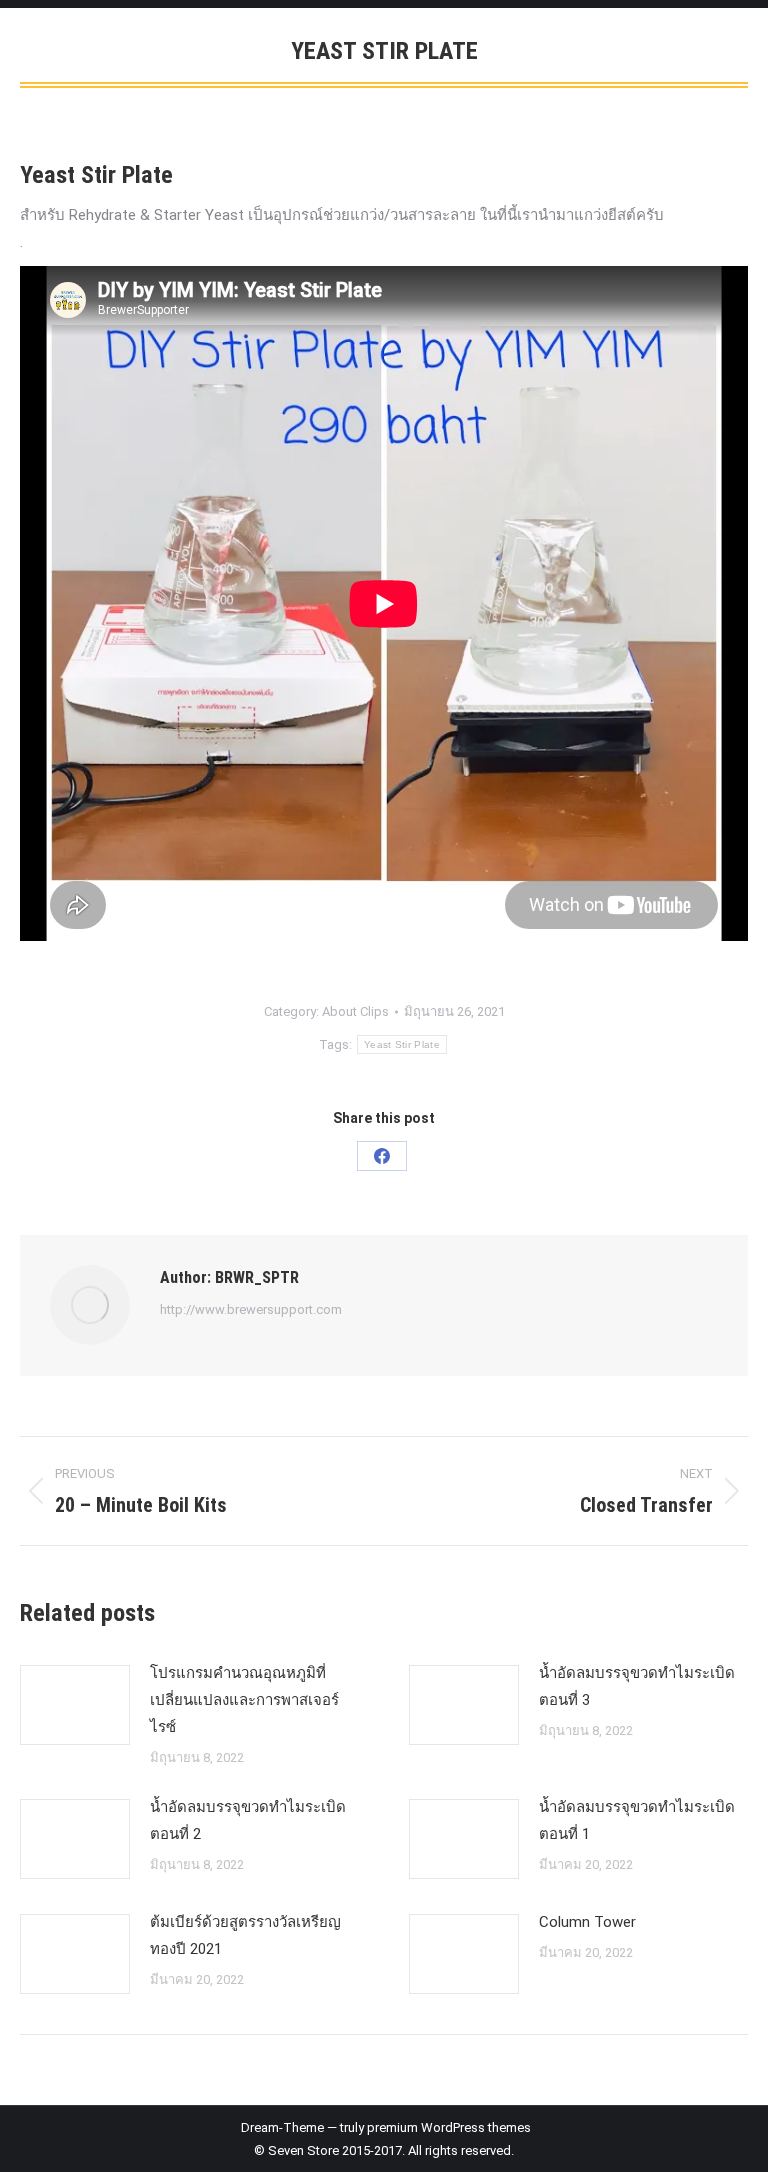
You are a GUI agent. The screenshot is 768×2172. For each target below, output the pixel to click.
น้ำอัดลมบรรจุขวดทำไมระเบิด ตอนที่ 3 (637, 1686)
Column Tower (587, 1922)
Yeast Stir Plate (402, 1044)
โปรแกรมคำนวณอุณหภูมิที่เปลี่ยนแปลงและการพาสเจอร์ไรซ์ (244, 1700)
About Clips (355, 1011)
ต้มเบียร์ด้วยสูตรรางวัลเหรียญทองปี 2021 (245, 1935)
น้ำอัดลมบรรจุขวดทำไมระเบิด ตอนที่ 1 (637, 1820)
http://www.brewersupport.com (251, 1309)
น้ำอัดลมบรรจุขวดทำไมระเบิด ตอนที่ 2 (248, 1820)
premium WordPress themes (449, 2127)
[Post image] (75, 1705)
